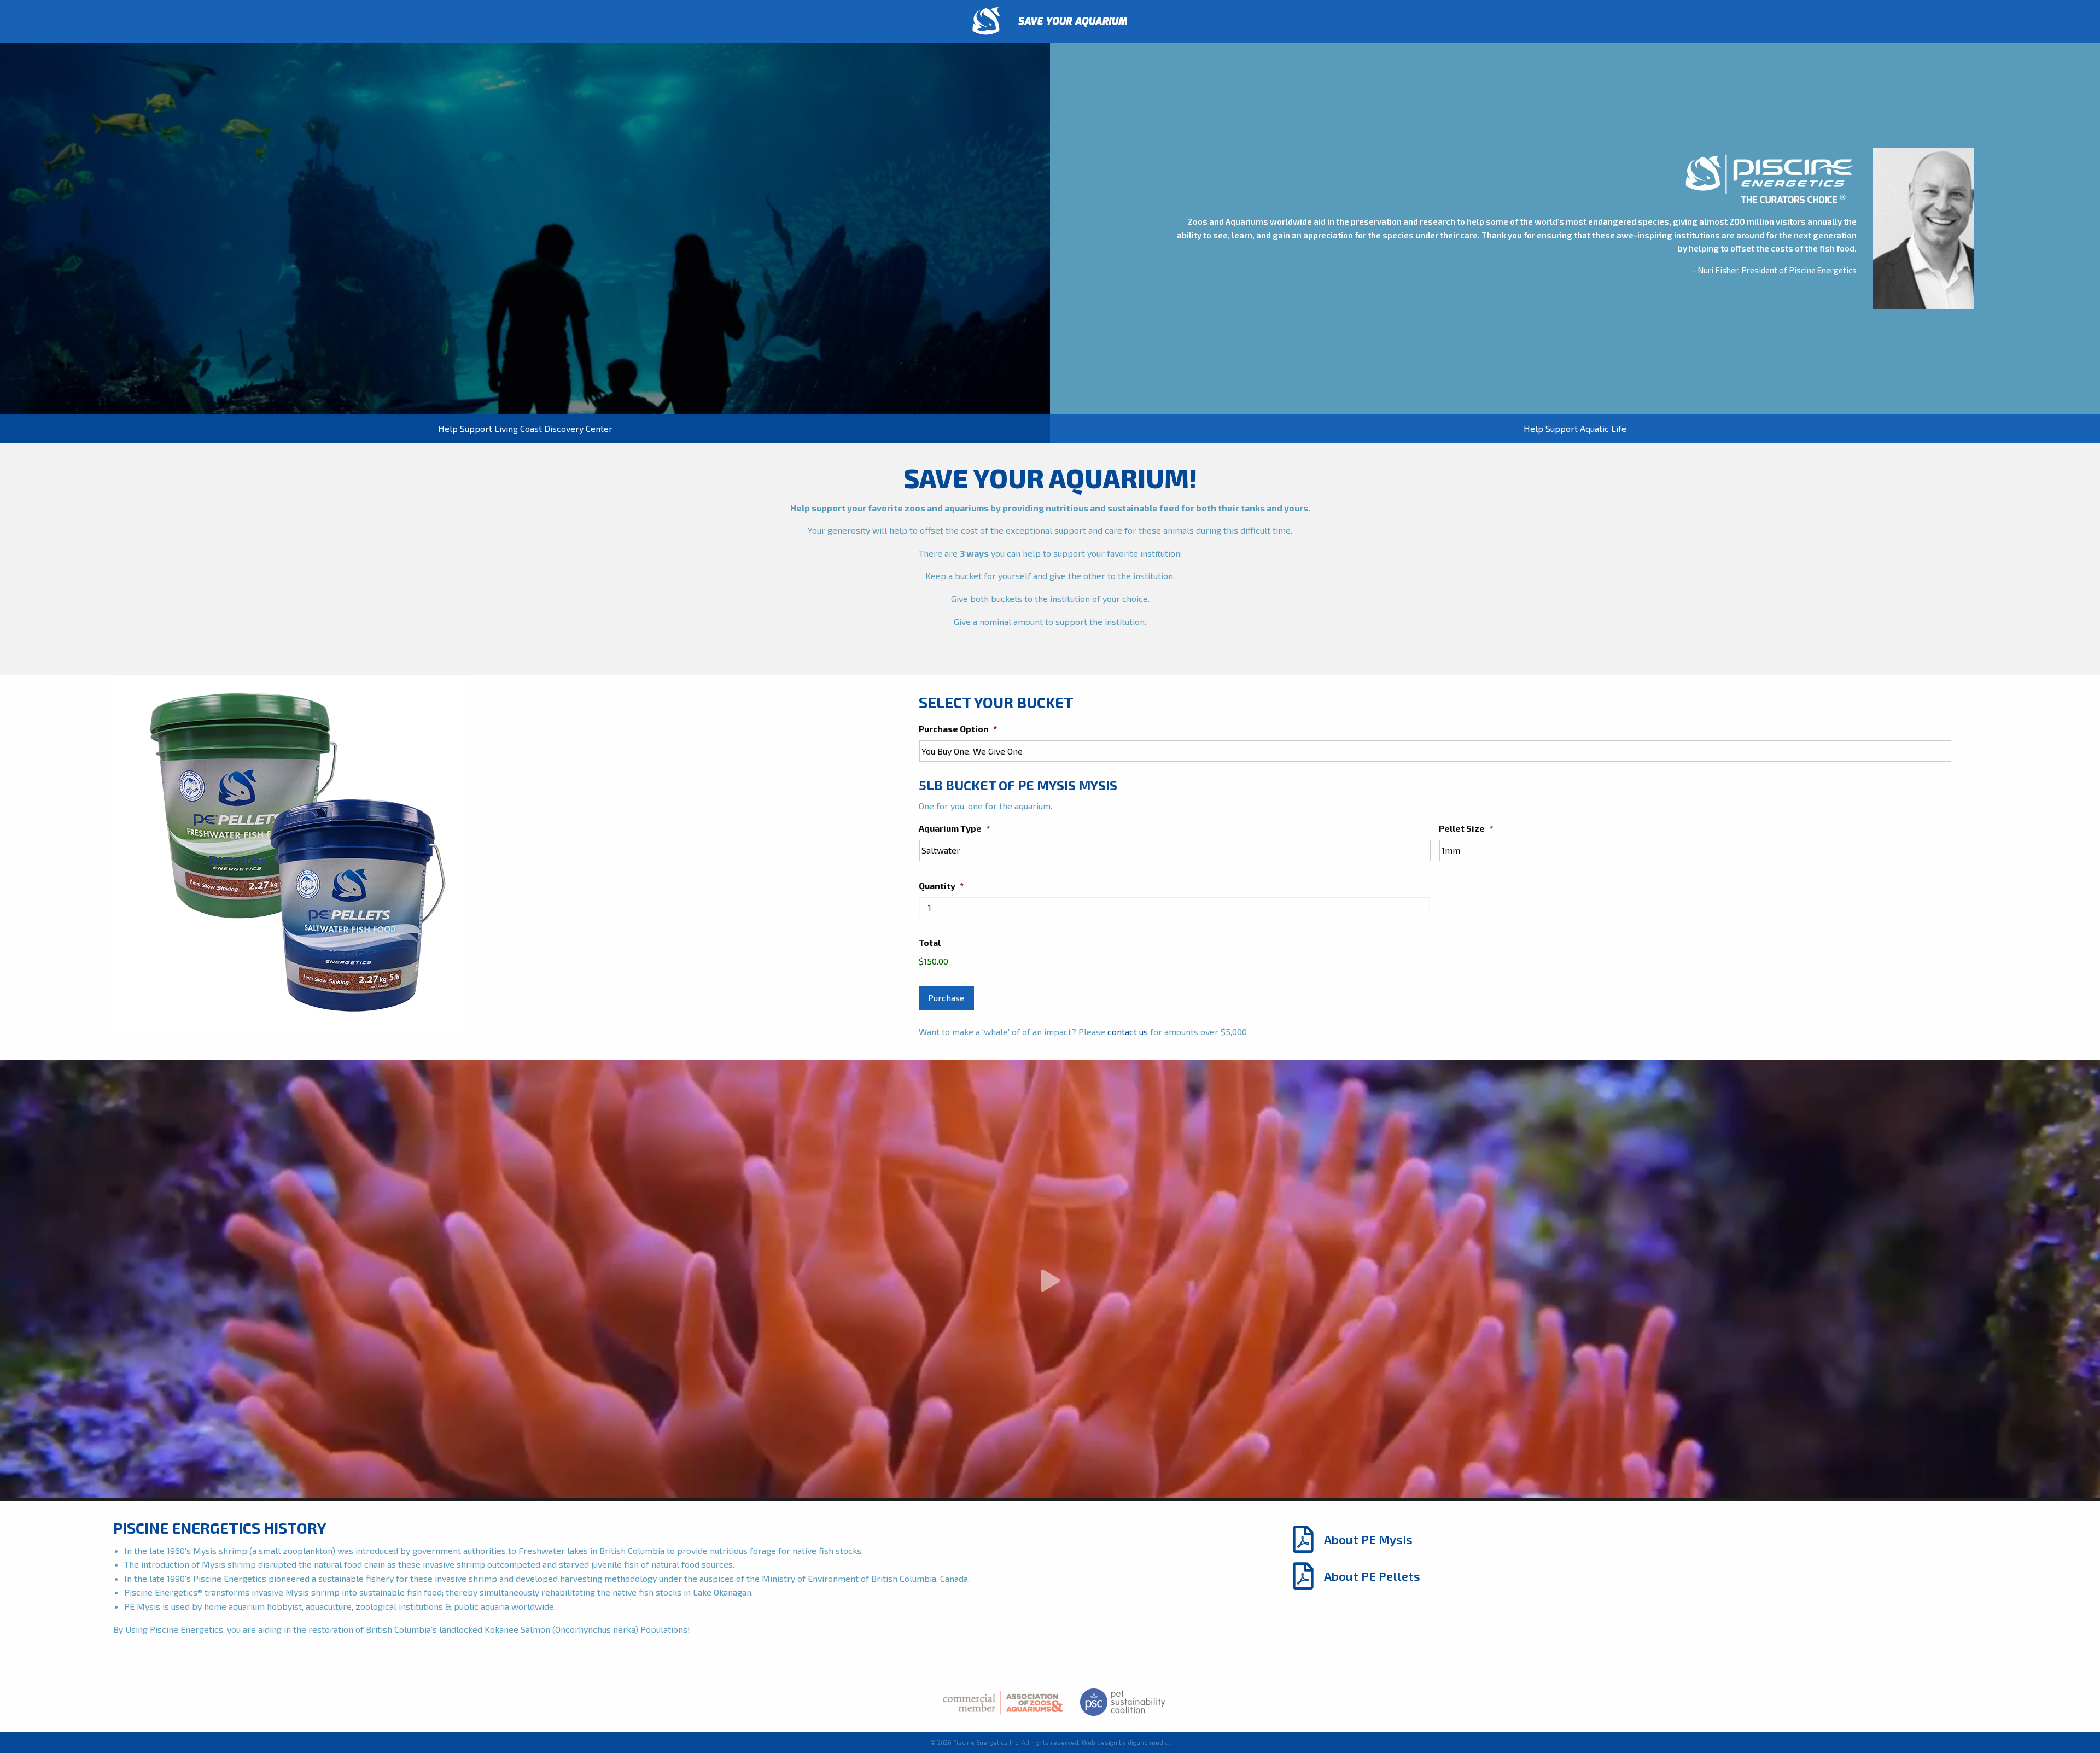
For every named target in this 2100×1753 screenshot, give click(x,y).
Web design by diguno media (1125, 1742)
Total (930, 942)
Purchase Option (958, 729)
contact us (1128, 1032)
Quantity (941, 886)
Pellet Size (1466, 828)
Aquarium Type (954, 828)
